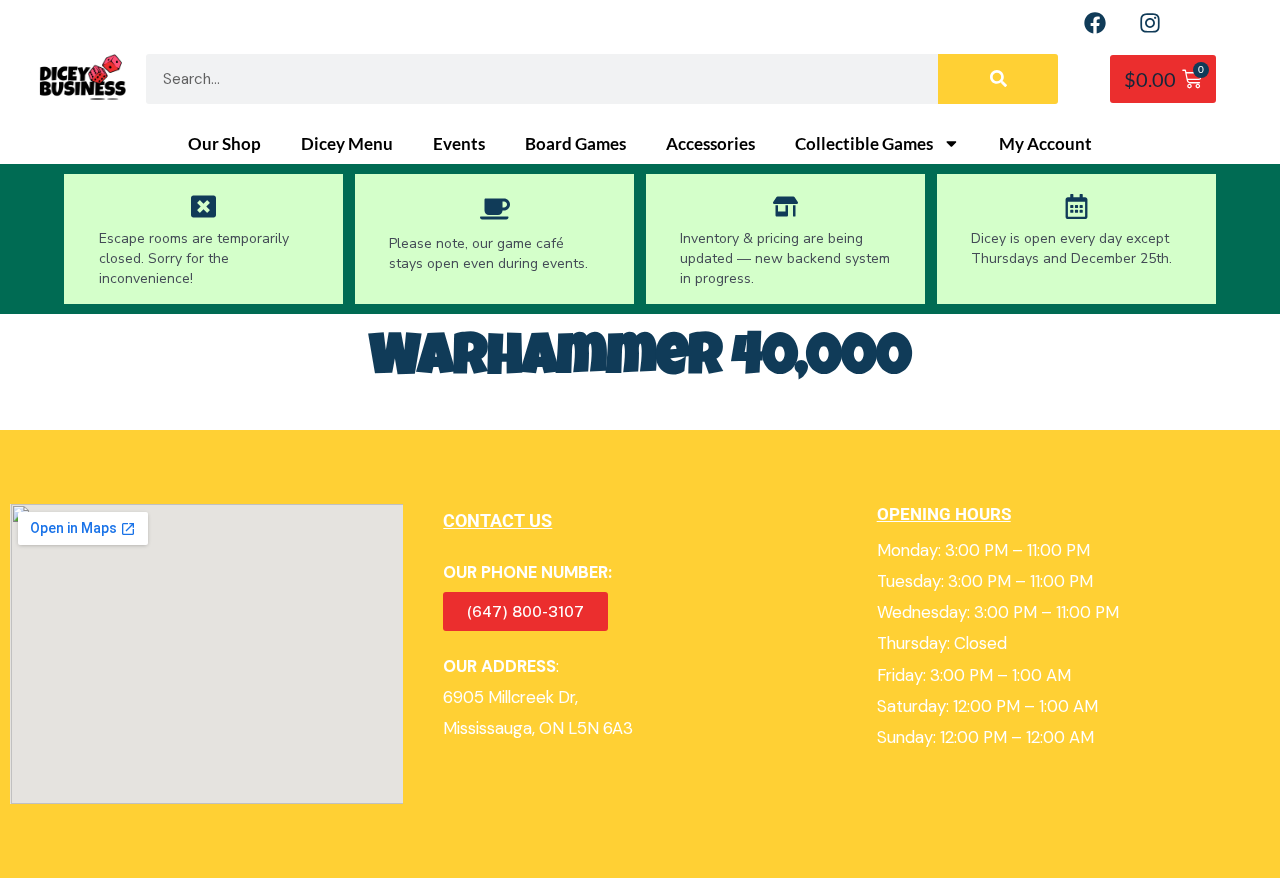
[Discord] (1205, 23)
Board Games (575, 144)
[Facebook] (1095, 23)
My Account (1045, 144)
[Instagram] (1150, 23)
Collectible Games (864, 144)
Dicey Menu (347, 144)
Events (459, 144)
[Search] (998, 79)
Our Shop (224, 144)
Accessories (710, 144)
